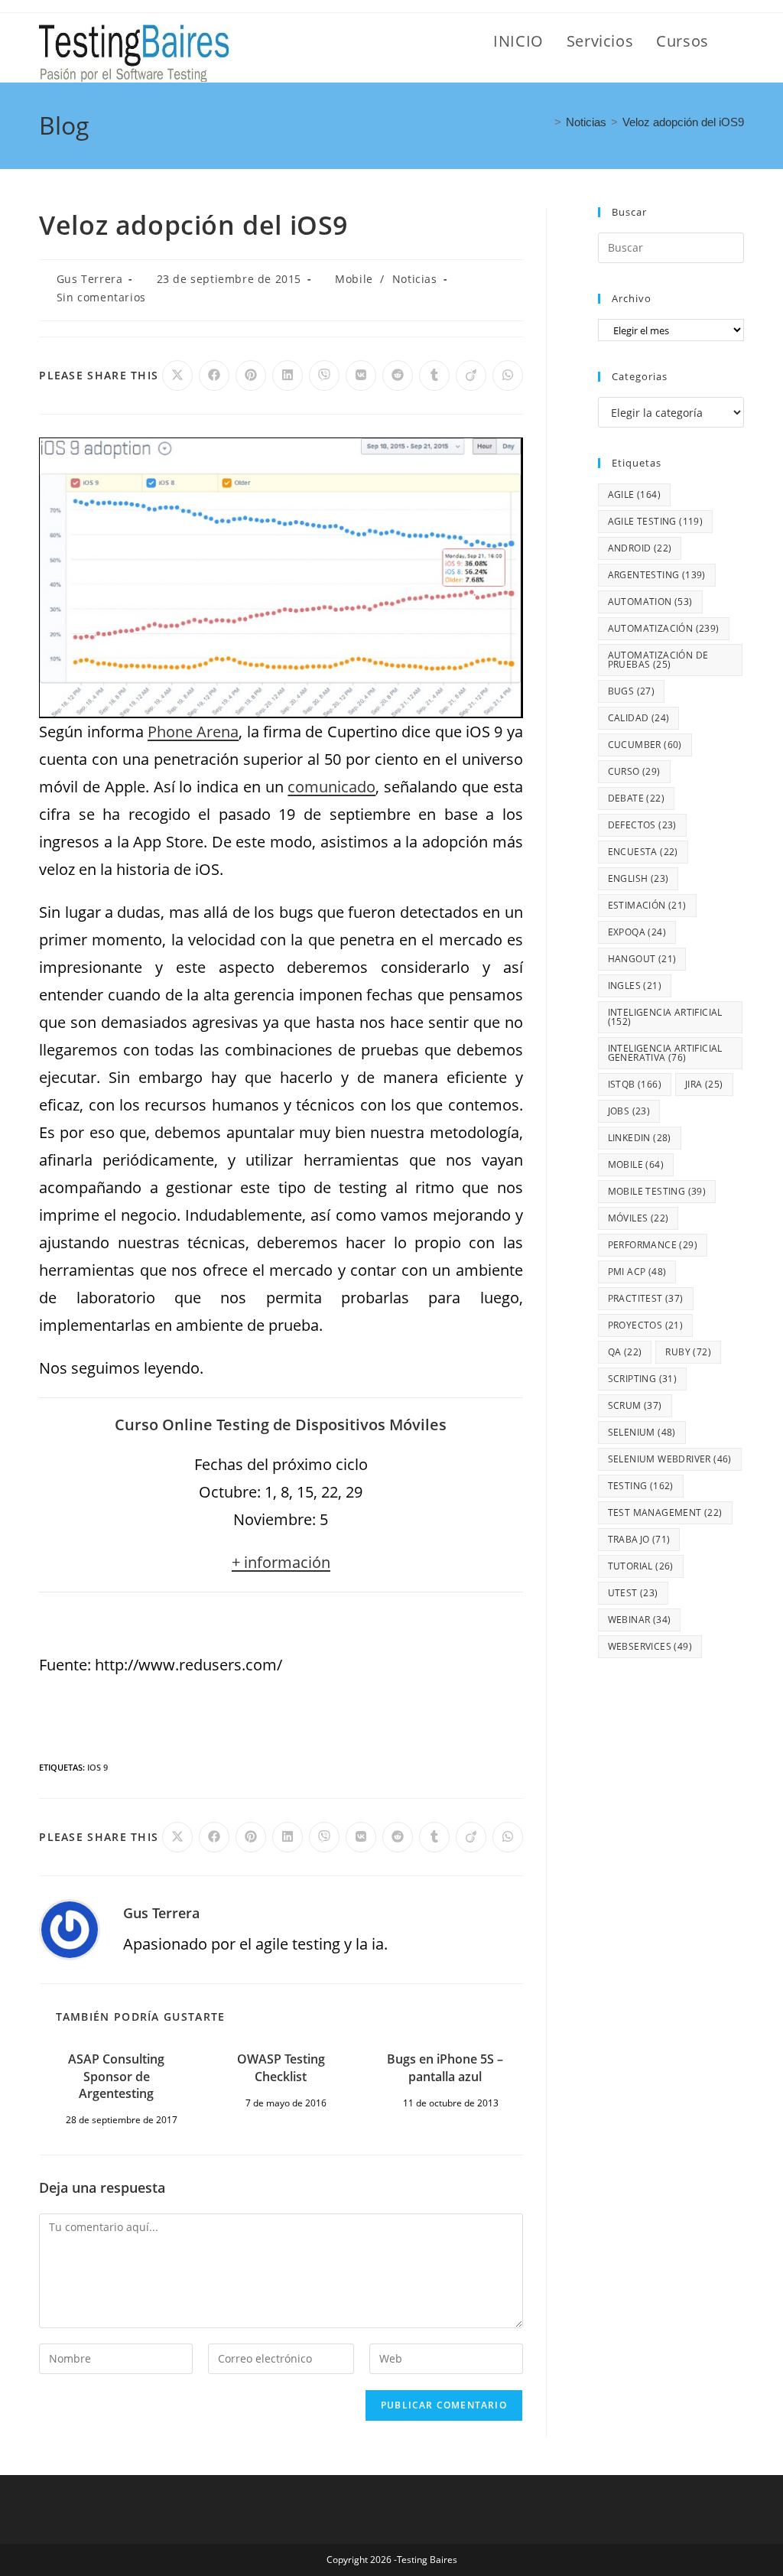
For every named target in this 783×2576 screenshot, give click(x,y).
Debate (636, 798)
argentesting (657, 575)
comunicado (331, 787)
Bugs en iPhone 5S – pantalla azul (445, 2067)
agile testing (656, 521)
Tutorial (641, 1566)
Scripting (643, 1379)
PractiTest (646, 1298)
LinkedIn (640, 1138)
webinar (640, 1620)
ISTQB (635, 1084)
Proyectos (646, 1325)
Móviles (638, 1218)
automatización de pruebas (658, 660)
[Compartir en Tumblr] (434, 376)
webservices (650, 1646)
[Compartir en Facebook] (214, 376)
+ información (281, 1562)
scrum (635, 1405)
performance (653, 1245)
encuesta (643, 852)
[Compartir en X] (177, 376)
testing (641, 1486)
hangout (642, 959)
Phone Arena (193, 732)
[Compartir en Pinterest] (251, 376)
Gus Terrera (90, 279)
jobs (629, 1111)
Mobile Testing (657, 1191)
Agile (634, 494)
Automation (650, 602)
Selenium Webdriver (670, 1459)
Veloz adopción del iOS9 (683, 122)
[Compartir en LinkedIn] (288, 376)
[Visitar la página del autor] (70, 1928)
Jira (704, 1084)
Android (640, 548)
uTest (633, 1593)
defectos (642, 825)
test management (665, 1512)
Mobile (354, 279)
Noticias (415, 279)
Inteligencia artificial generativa (665, 1053)
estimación (647, 905)
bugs (632, 691)
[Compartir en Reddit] (398, 376)
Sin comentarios (101, 297)
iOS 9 (97, 1767)
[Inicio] (545, 122)
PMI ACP (637, 1272)
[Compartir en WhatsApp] (508, 376)
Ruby (688, 1352)
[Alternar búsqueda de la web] (738, 41)
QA (625, 1352)
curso (634, 771)
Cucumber (645, 745)
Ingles (635, 986)
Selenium (642, 1432)
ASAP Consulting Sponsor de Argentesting (116, 2076)
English (638, 878)
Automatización (664, 628)
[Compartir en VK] (361, 376)
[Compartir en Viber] (324, 376)
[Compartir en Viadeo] (471, 376)
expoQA (637, 932)
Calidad (639, 718)
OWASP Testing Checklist (281, 2067)
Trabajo (639, 1539)
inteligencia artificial (665, 1017)
